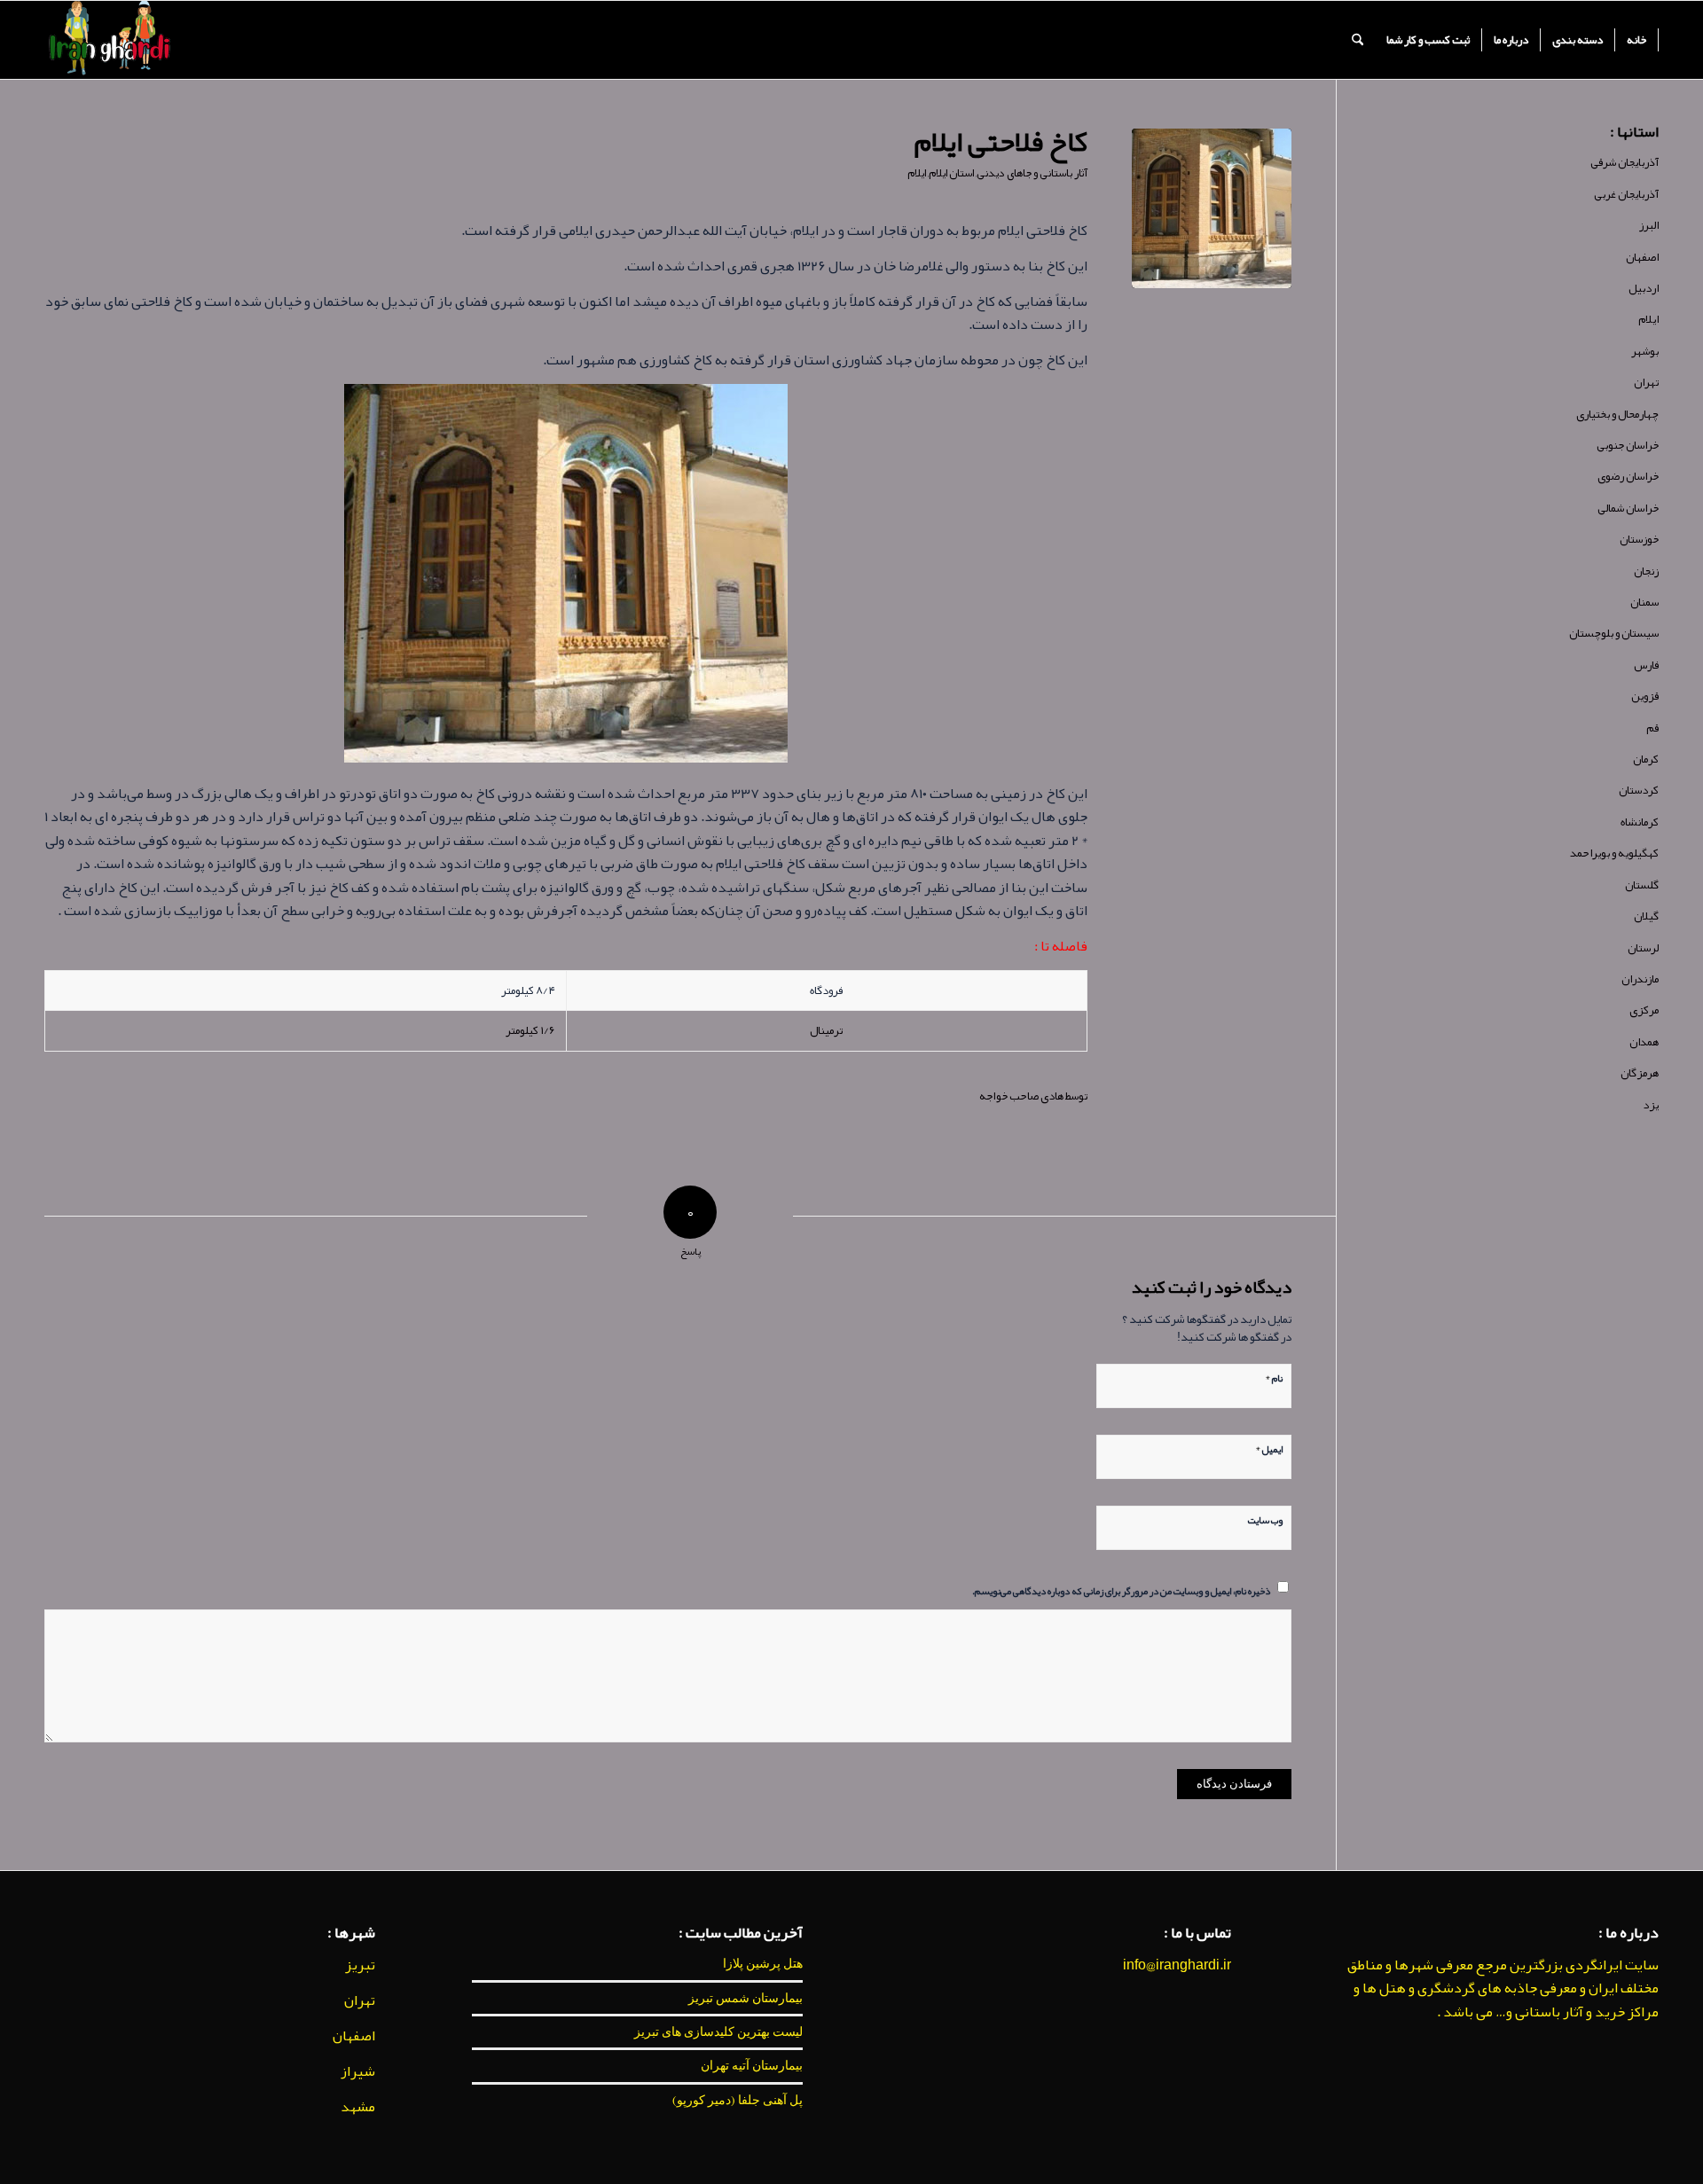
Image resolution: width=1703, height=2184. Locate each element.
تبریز (360, 1965)
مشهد (358, 2107)
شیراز (358, 2071)
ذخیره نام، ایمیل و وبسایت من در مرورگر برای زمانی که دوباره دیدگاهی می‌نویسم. (1121, 1590)
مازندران (1640, 979)
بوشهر (1645, 351)
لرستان (1643, 948)
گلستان (1642, 885)
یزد (1651, 1105)
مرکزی (1644, 1010)
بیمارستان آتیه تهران (752, 2065)
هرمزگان (1640, 1073)
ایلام (917, 173)
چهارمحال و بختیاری (1617, 414)
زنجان (1646, 571)
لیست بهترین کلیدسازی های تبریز (718, 2031)
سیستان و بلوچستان (1614, 633)
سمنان (1644, 602)
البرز (1649, 225)
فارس (1646, 665)
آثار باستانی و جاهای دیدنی (1032, 173)
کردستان (1639, 790)
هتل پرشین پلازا (763, 1963)
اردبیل (1644, 288)
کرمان (1646, 759)
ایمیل (1269, 1447)
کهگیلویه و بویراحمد (1614, 853)
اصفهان (1642, 257)
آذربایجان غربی (1626, 194)
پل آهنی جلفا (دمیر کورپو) (738, 2100)
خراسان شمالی (1628, 508)
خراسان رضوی (1628, 476)
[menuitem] (1637, 40)
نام (1274, 1376)
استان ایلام (951, 173)
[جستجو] (1358, 40)
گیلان (1646, 916)
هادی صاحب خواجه (1021, 1096)
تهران (1646, 382)
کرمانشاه (1640, 822)
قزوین (1645, 696)
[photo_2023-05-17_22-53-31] (1212, 208)
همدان (1644, 1042)
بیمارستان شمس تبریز (746, 1998)
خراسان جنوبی (1628, 445)
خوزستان (1639, 539)
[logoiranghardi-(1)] (109, 40)
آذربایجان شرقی (1625, 162)
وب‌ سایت (1265, 1519)
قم (1652, 728)
